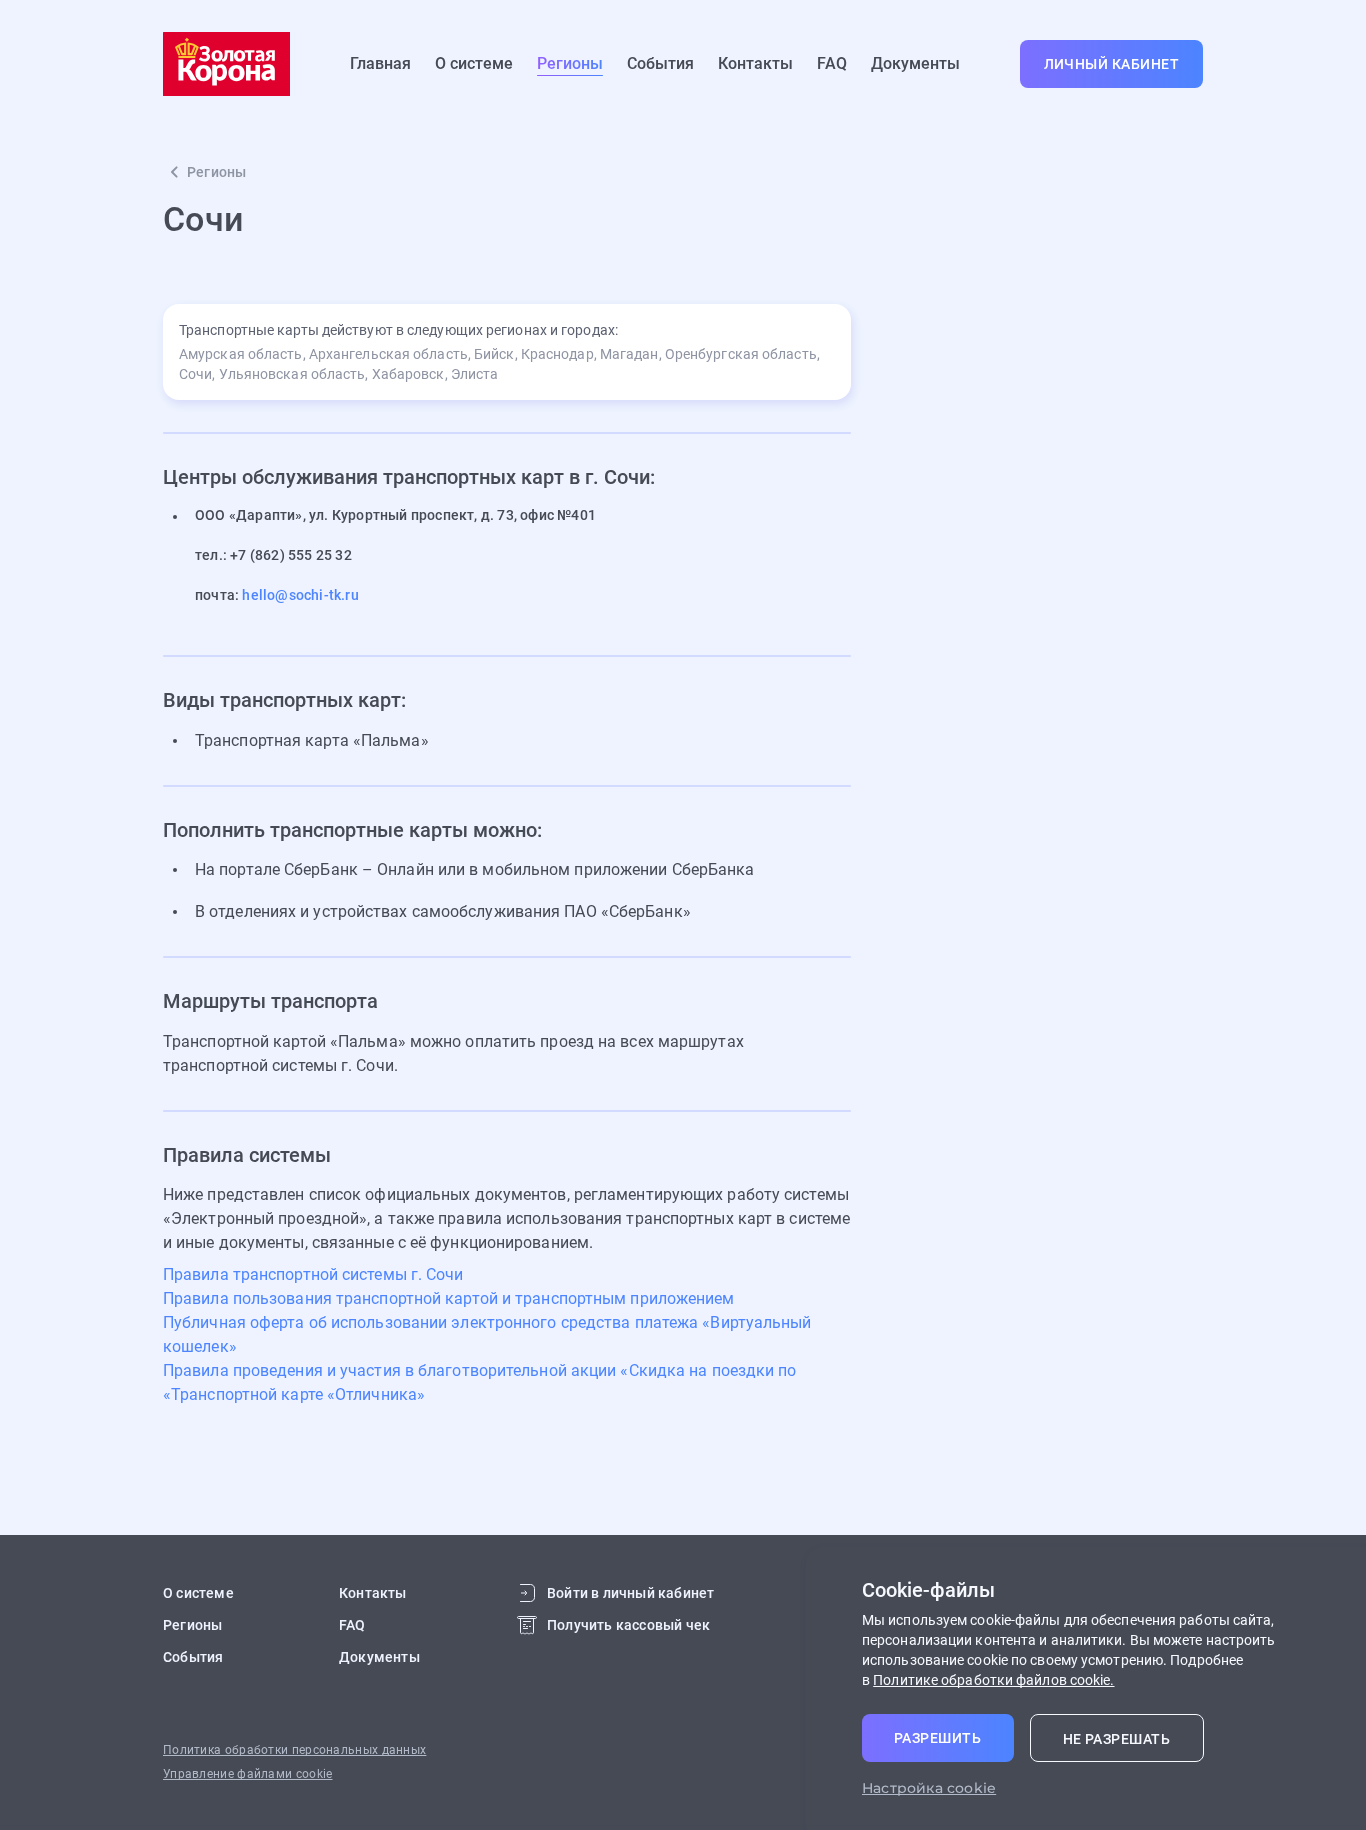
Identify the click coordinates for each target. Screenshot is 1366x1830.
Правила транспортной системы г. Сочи (313, 1274)
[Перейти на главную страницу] (226, 64)
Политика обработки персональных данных (294, 1750)
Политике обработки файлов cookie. (993, 1680)
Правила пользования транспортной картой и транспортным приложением (449, 1298)
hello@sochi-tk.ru (300, 595)
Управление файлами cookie (248, 1774)
